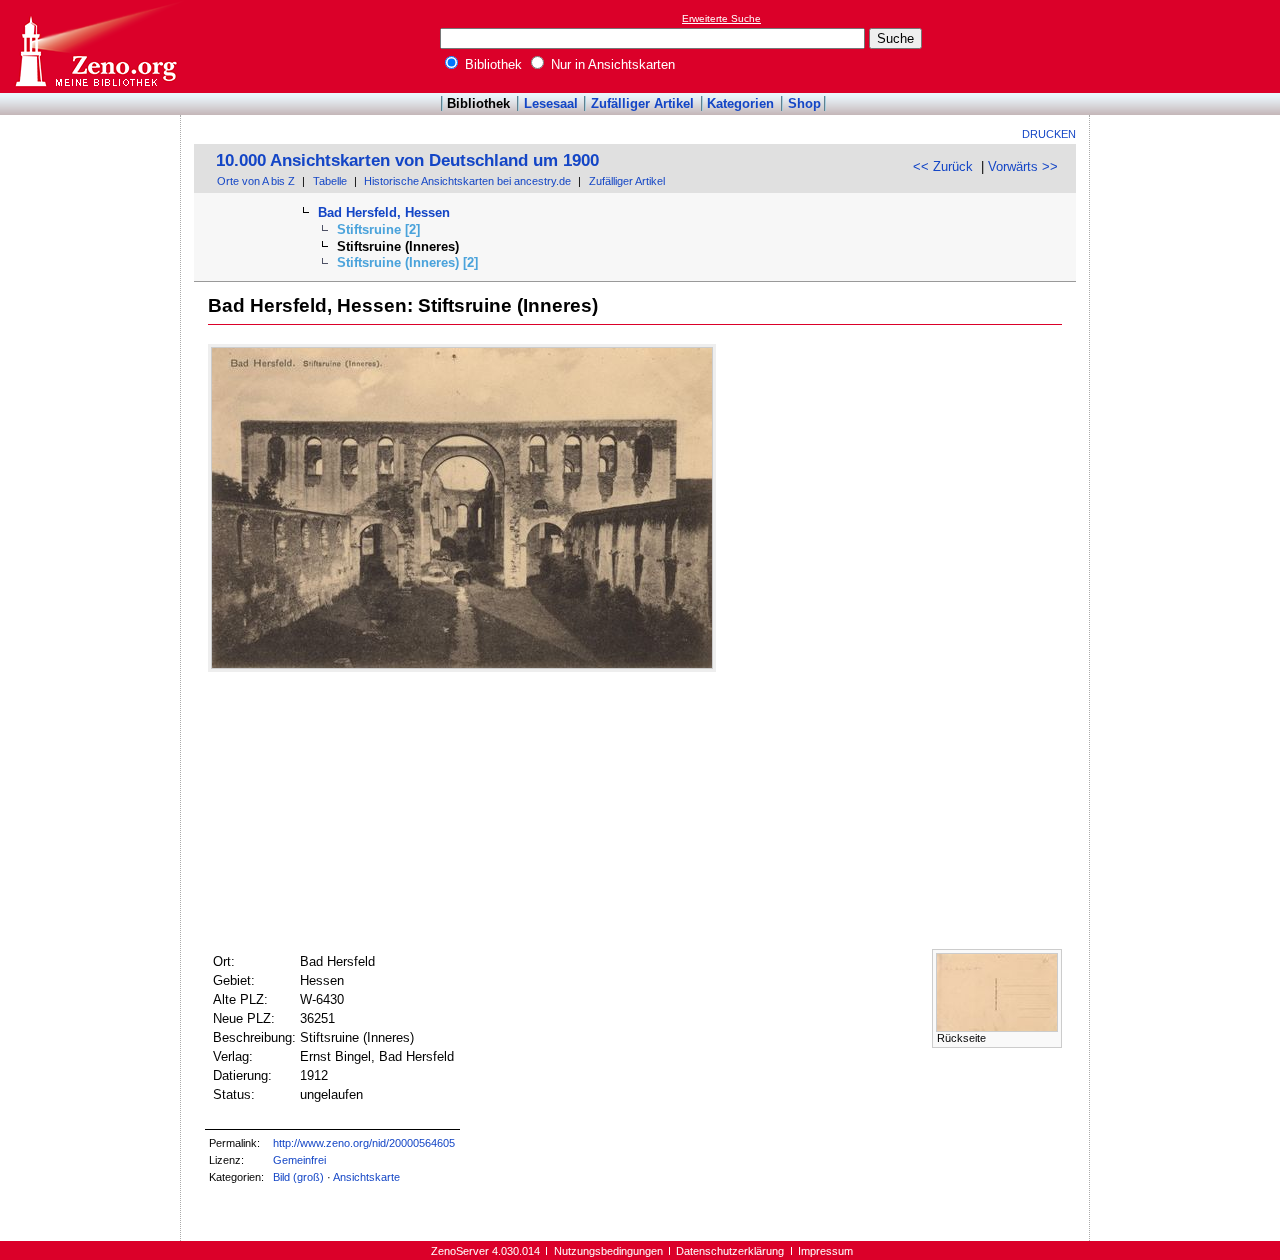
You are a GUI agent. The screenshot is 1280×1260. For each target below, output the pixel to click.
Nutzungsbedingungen (608, 1251)
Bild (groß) (298, 1177)
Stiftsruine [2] (378, 229)
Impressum (825, 1251)
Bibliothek (491, 64)
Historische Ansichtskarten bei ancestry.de (467, 181)
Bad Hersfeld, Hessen (384, 212)
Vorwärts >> (1023, 166)
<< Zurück (943, 166)
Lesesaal (551, 103)
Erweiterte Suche (721, 18)
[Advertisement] (1188, 46)
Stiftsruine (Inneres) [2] (407, 262)
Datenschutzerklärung (730, 1251)
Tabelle (330, 181)
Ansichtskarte (366, 1177)
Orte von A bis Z (256, 181)
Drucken (1049, 134)
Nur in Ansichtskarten (611, 64)
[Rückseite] (997, 1027)
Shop (804, 103)
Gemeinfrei (299, 1160)
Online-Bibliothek (95, 46)
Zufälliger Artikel (642, 103)
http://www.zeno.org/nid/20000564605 (364, 1143)
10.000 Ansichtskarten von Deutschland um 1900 (407, 160)
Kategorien (740, 103)
